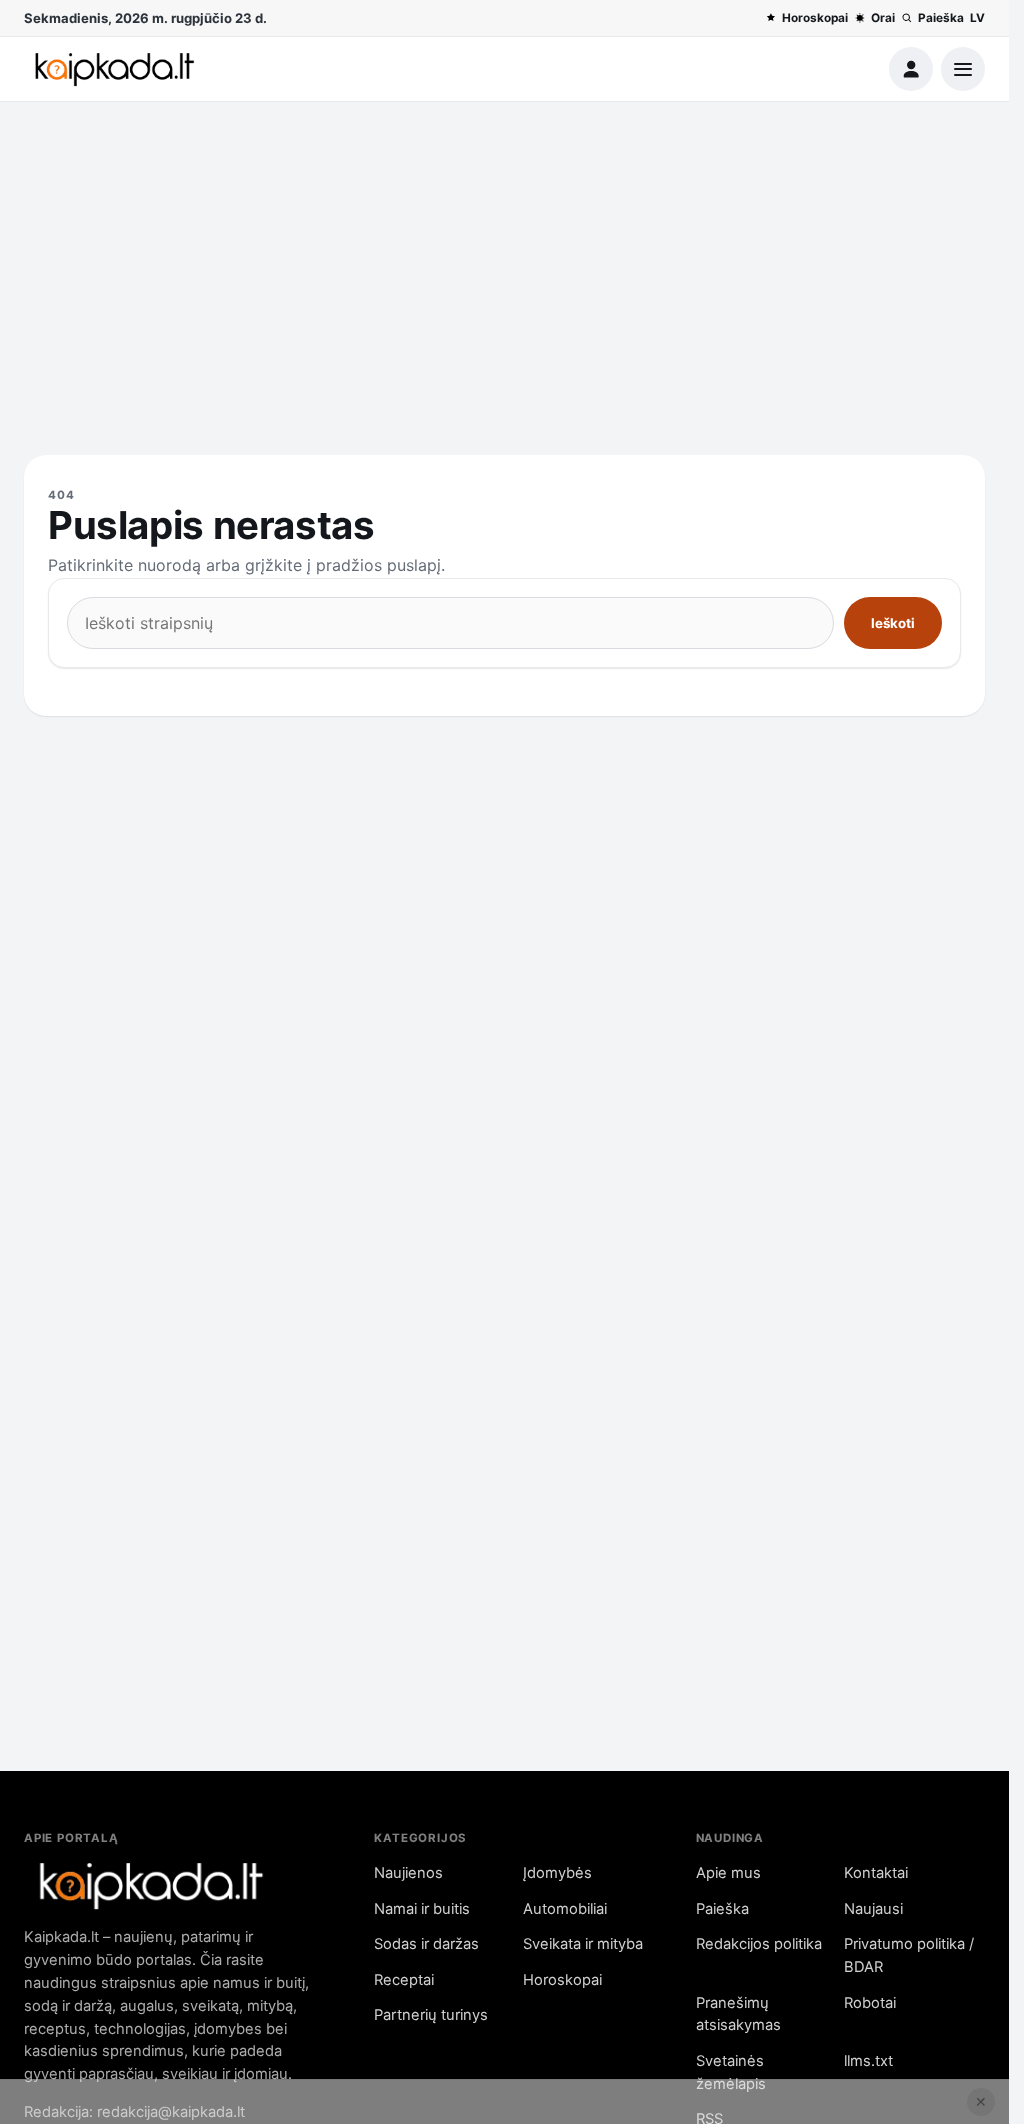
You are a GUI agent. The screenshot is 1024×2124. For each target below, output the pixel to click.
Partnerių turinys (431, 2015)
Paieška (941, 18)
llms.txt (868, 2061)
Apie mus (728, 1873)
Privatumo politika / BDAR (909, 1955)
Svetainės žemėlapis (731, 2072)
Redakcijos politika (759, 1944)
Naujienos (408, 1873)
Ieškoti (893, 623)
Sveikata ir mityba (583, 1944)
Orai (883, 18)
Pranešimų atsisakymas (738, 2014)
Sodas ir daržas (426, 1944)
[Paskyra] (911, 69)
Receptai (404, 1980)
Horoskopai (815, 18)
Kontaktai (876, 1873)
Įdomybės (557, 1873)
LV (977, 18)
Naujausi (873, 1909)
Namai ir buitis (422, 1909)
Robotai (870, 2003)
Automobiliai (565, 1909)
